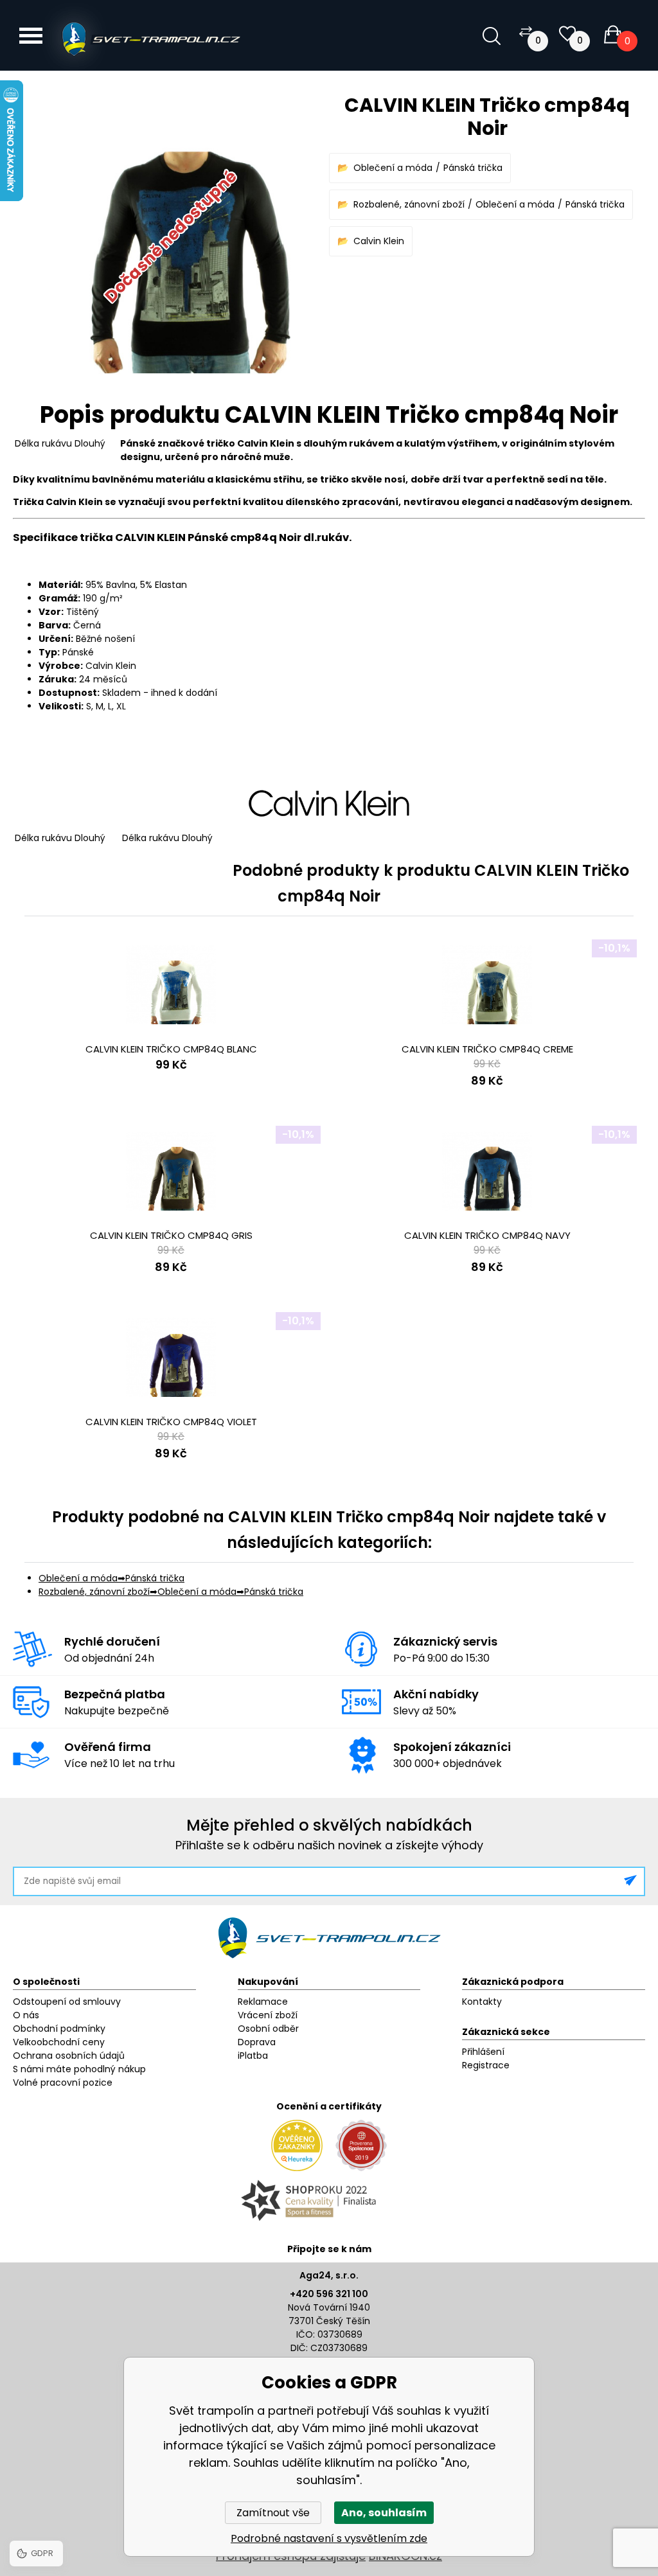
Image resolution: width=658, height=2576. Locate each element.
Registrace (486, 2065)
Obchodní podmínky (59, 2029)
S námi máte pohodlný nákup (79, 2069)
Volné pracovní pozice (63, 2083)
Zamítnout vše (273, 2513)
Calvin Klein (379, 241)
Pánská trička (473, 168)
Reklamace (263, 2002)
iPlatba (253, 2056)
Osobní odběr (268, 2029)
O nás (26, 2015)
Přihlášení (483, 2052)
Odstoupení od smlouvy (67, 2002)
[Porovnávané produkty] (526, 31)
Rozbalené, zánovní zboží (409, 204)
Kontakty (482, 2002)
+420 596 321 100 (329, 2294)
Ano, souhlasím (384, 2513)
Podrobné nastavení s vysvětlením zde (329, 2538)
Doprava (257, 2042)
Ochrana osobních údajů (69, 2056)
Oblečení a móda (393, 168)
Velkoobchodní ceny (59, 2042)
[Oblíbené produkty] (567, 34)
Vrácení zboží (268, 2015)
